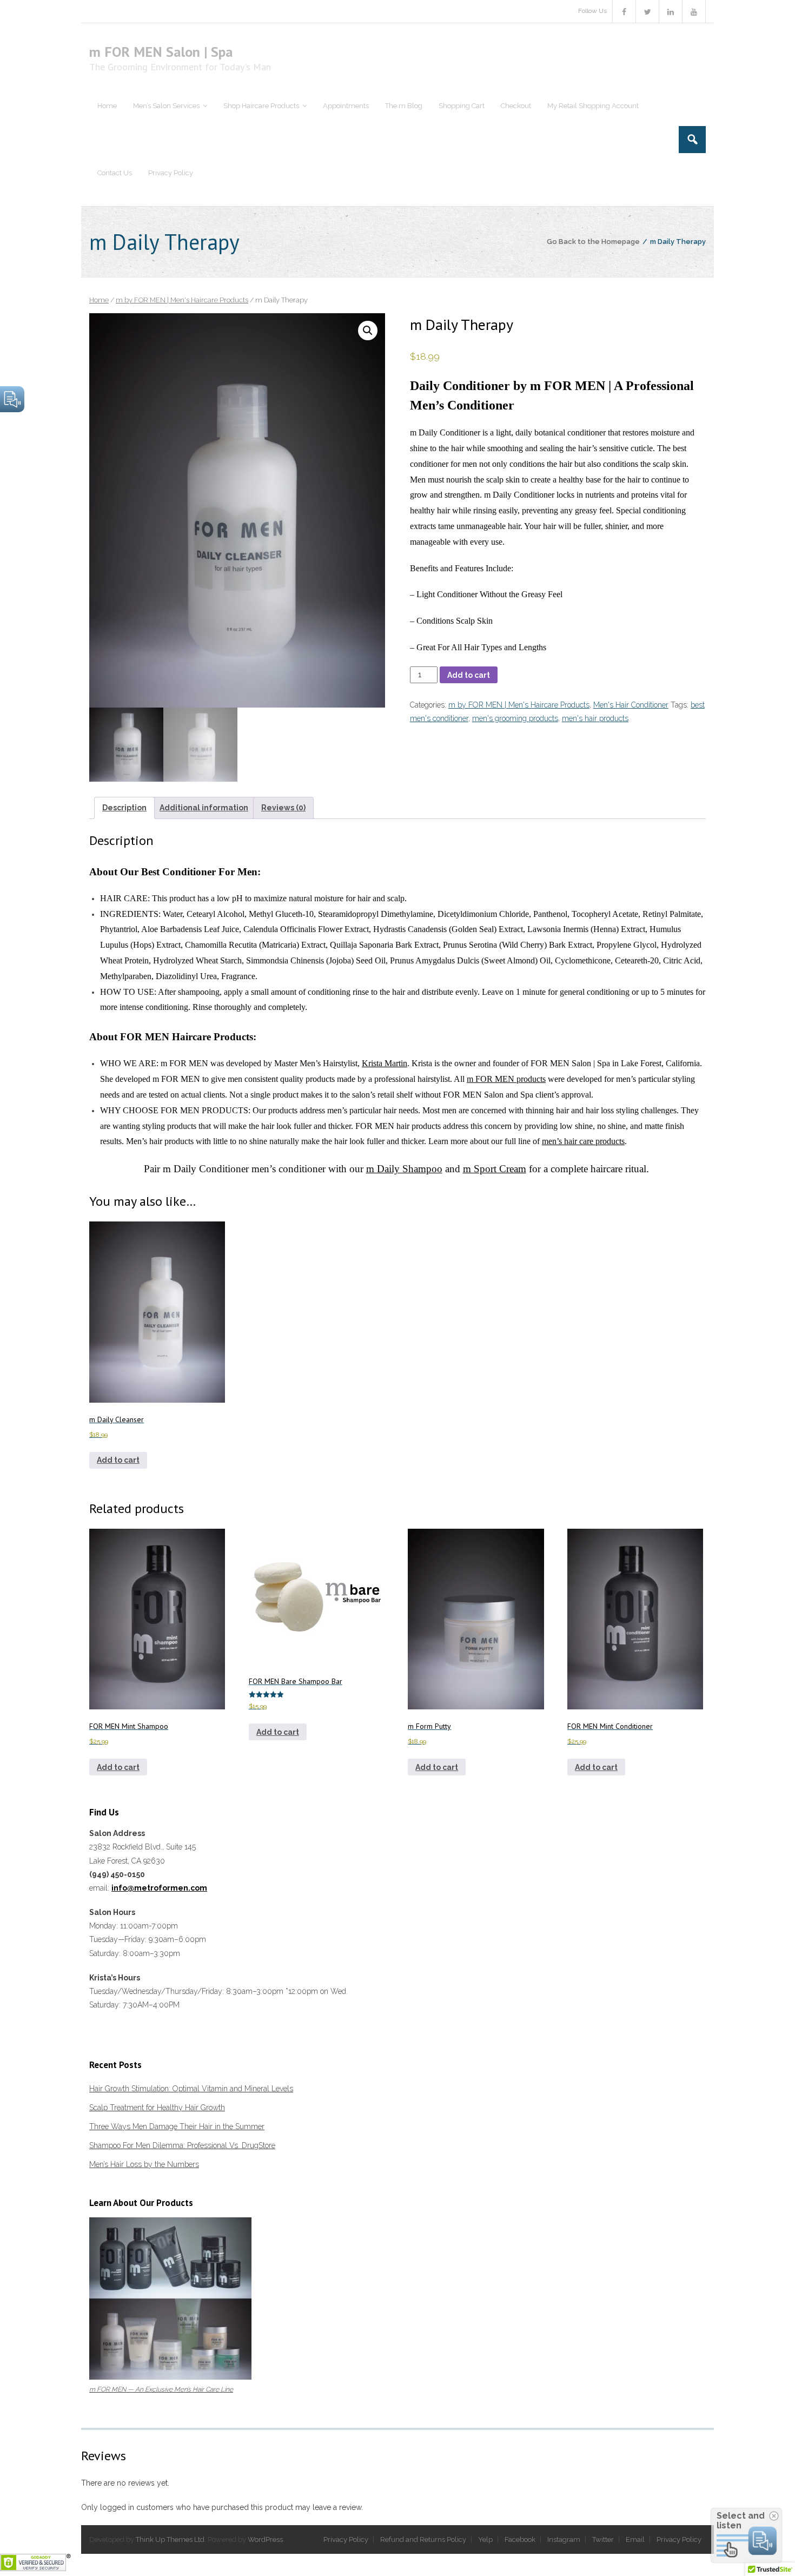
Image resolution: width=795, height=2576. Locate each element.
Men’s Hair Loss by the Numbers (144, 2164)
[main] (558, 516)
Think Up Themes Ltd (170, 2539)
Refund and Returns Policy (423, 2539)
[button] (368, 331)
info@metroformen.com (159, 1888)
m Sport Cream (495, 1169)
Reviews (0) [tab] (283, 808)
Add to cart (469, 675)
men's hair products (595, 718)
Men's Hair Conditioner (631, 705)
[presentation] (558, 516)
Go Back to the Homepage (593, 242)
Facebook (520, 2539)
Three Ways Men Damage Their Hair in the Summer (177, 2126)
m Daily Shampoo (404, 1169)
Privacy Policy (346, 2539)
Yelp (485, 2539)
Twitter (603, 2539)
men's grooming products (515, 718)
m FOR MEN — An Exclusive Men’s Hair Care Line (161, 2389)
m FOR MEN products (506, 1079)
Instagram (564, 2539)
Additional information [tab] (204, 808)
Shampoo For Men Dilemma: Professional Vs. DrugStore (182, 2145)
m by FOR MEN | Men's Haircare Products (182, 300)
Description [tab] (124, 808)
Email (635, 2539)
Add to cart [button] (118, 1460)
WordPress (265, 2539)
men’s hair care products (583, 1141)
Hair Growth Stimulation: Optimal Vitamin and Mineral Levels (191, 2089)
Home (99, 300)
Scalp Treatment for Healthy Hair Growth (157, 2108)
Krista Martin (385, 1063)
